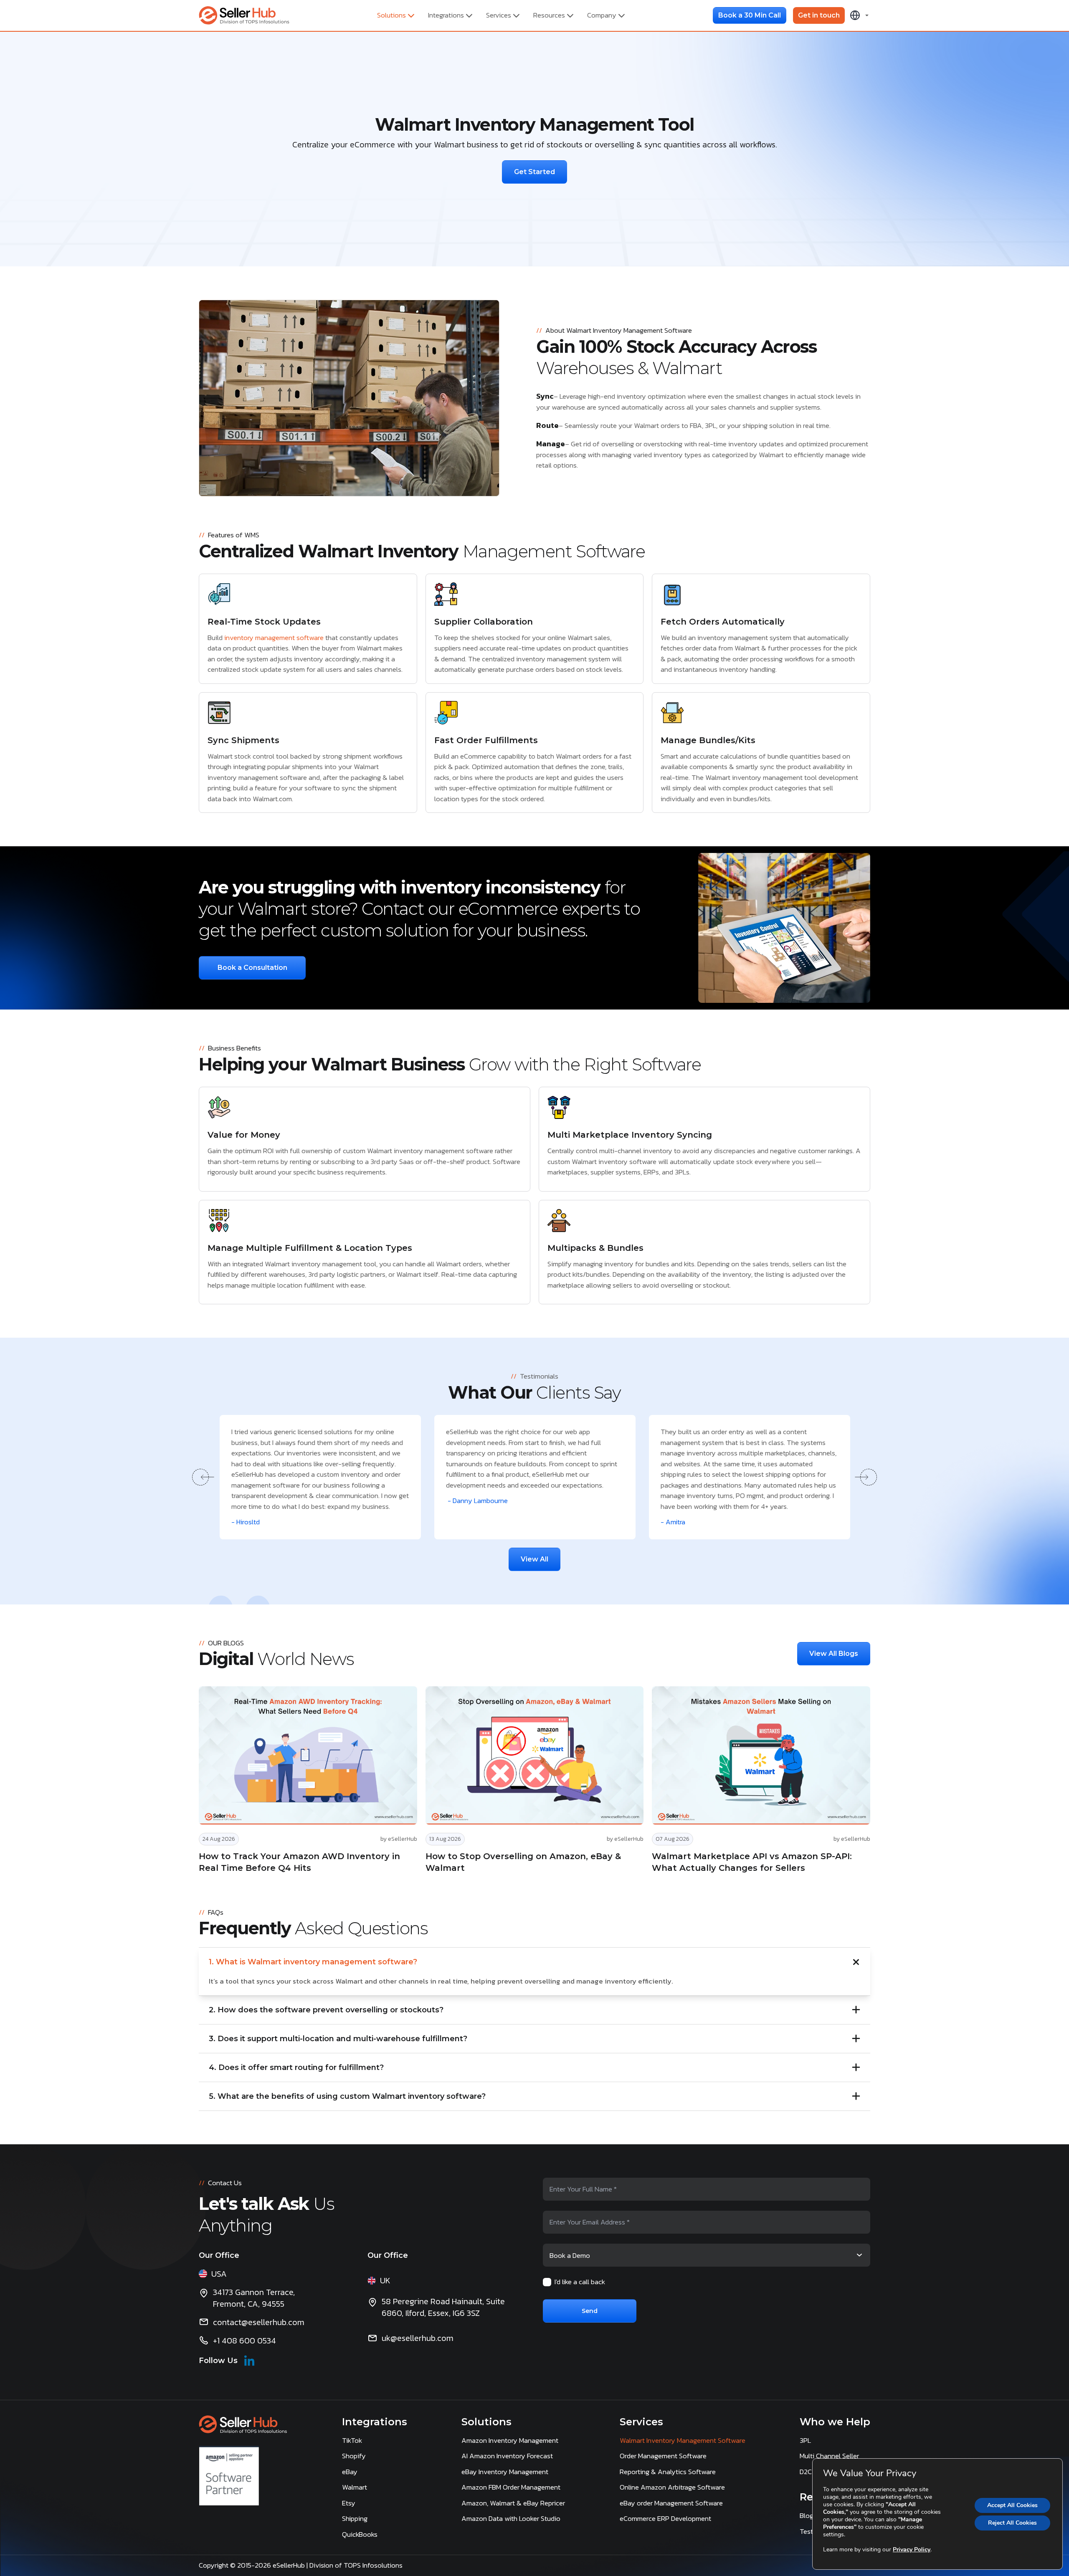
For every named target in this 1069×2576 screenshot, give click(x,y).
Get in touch (819, 15)
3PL (805, 2440)
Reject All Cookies (1012, 2523)
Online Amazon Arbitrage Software (672, 2487)
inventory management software (274, 638)
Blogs (808, 2515)
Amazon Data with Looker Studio (511, 2518)
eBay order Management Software (671, 2503)
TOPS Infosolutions (374, 2565)
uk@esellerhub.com (418, 2338)
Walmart (355, 2487)
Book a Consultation (252, 968)
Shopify (354, 2456)
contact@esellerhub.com (259, 2322)
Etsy (349, 2503)
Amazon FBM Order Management (511, 2487)
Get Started (534, 172)
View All (534, 1559)
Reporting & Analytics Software (668, 2472)
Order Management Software (663, 2456)
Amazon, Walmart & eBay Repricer (513, 2503)
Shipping (355, 2518)
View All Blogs (834, 1654)
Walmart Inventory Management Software (683, 2440)
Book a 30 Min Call (750, 15)
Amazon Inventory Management (510, 2440)
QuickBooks (360, 2534)
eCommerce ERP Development (665, 2518)
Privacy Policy (912, 2549)
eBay (350, 2472)
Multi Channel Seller (829, 2456)
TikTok (352, 2440)
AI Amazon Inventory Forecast (507, 2456)
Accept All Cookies (1012, 2505)
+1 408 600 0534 (244, 2341)
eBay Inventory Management (505, 2472)
